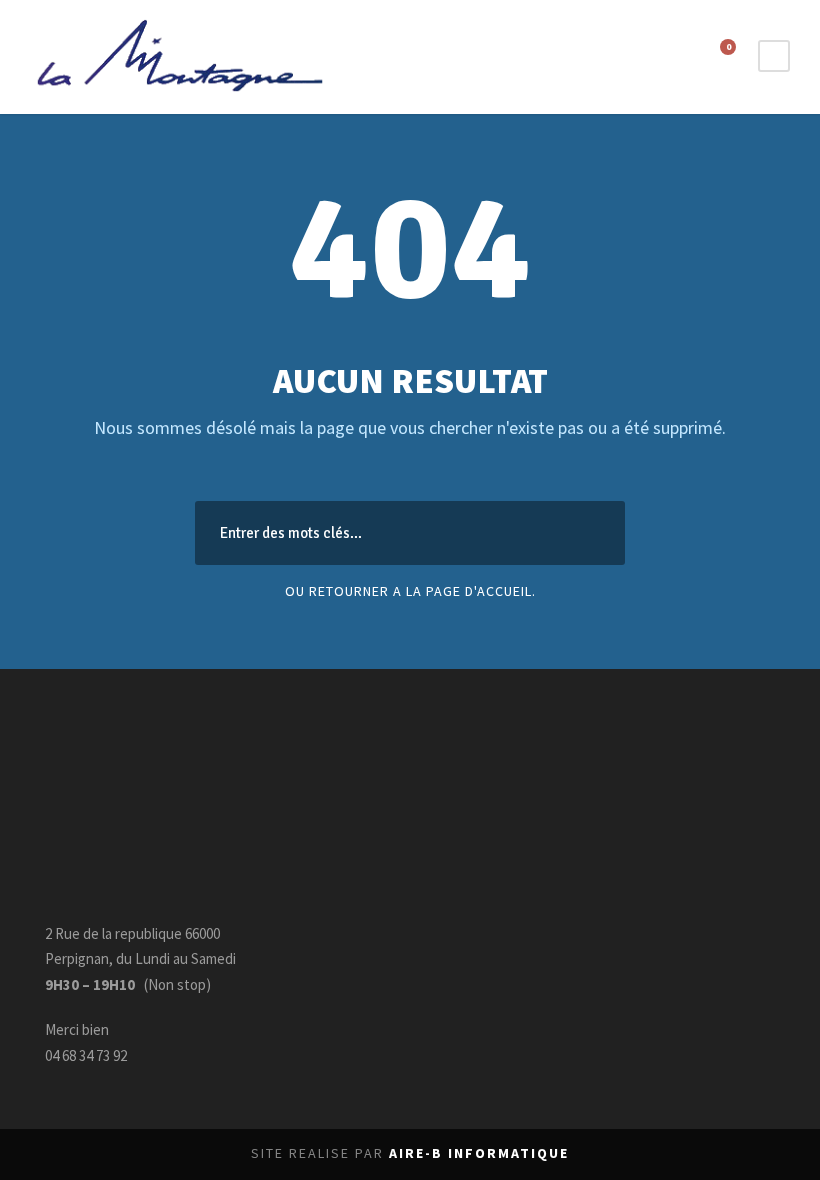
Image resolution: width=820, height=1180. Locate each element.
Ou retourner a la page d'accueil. (410, 591)
